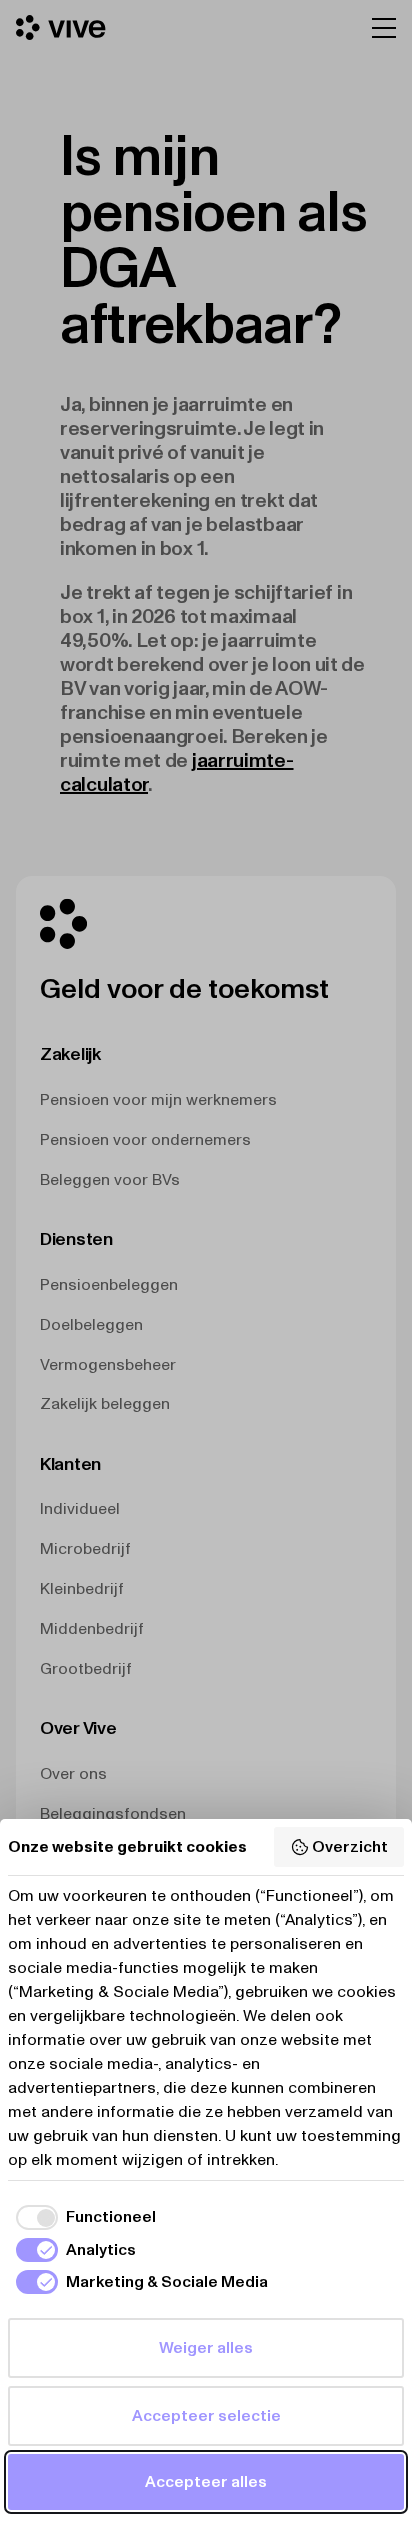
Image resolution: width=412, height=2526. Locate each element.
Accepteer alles (206, 2481)
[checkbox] (82, 2217)
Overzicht (350, 1846)
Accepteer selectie (206, 2415)
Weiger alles (206, 2347)
